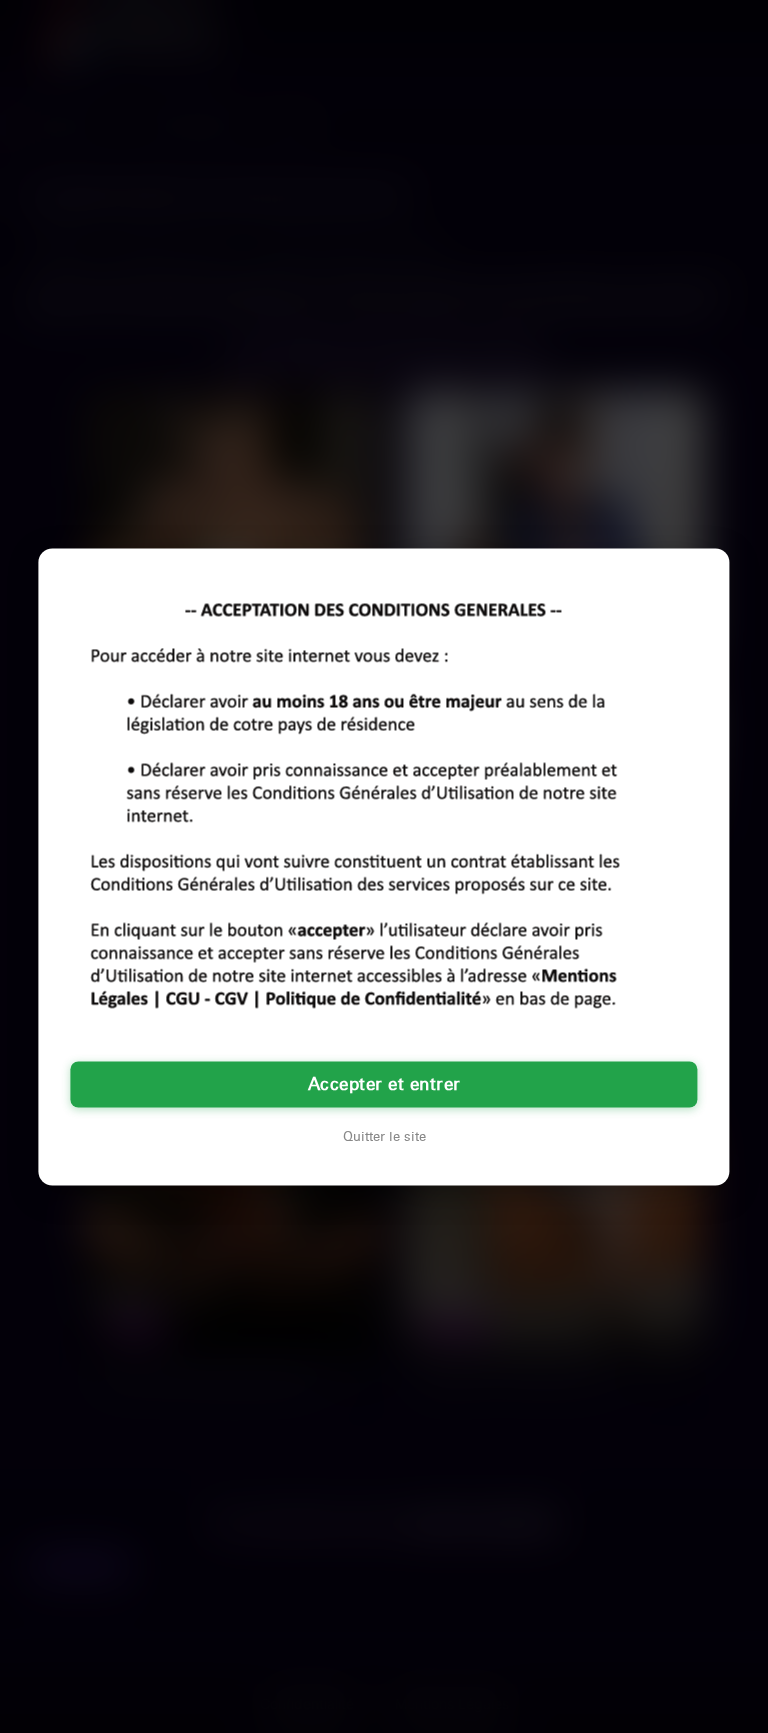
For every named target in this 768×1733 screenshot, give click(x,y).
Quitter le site (384, 1136)
